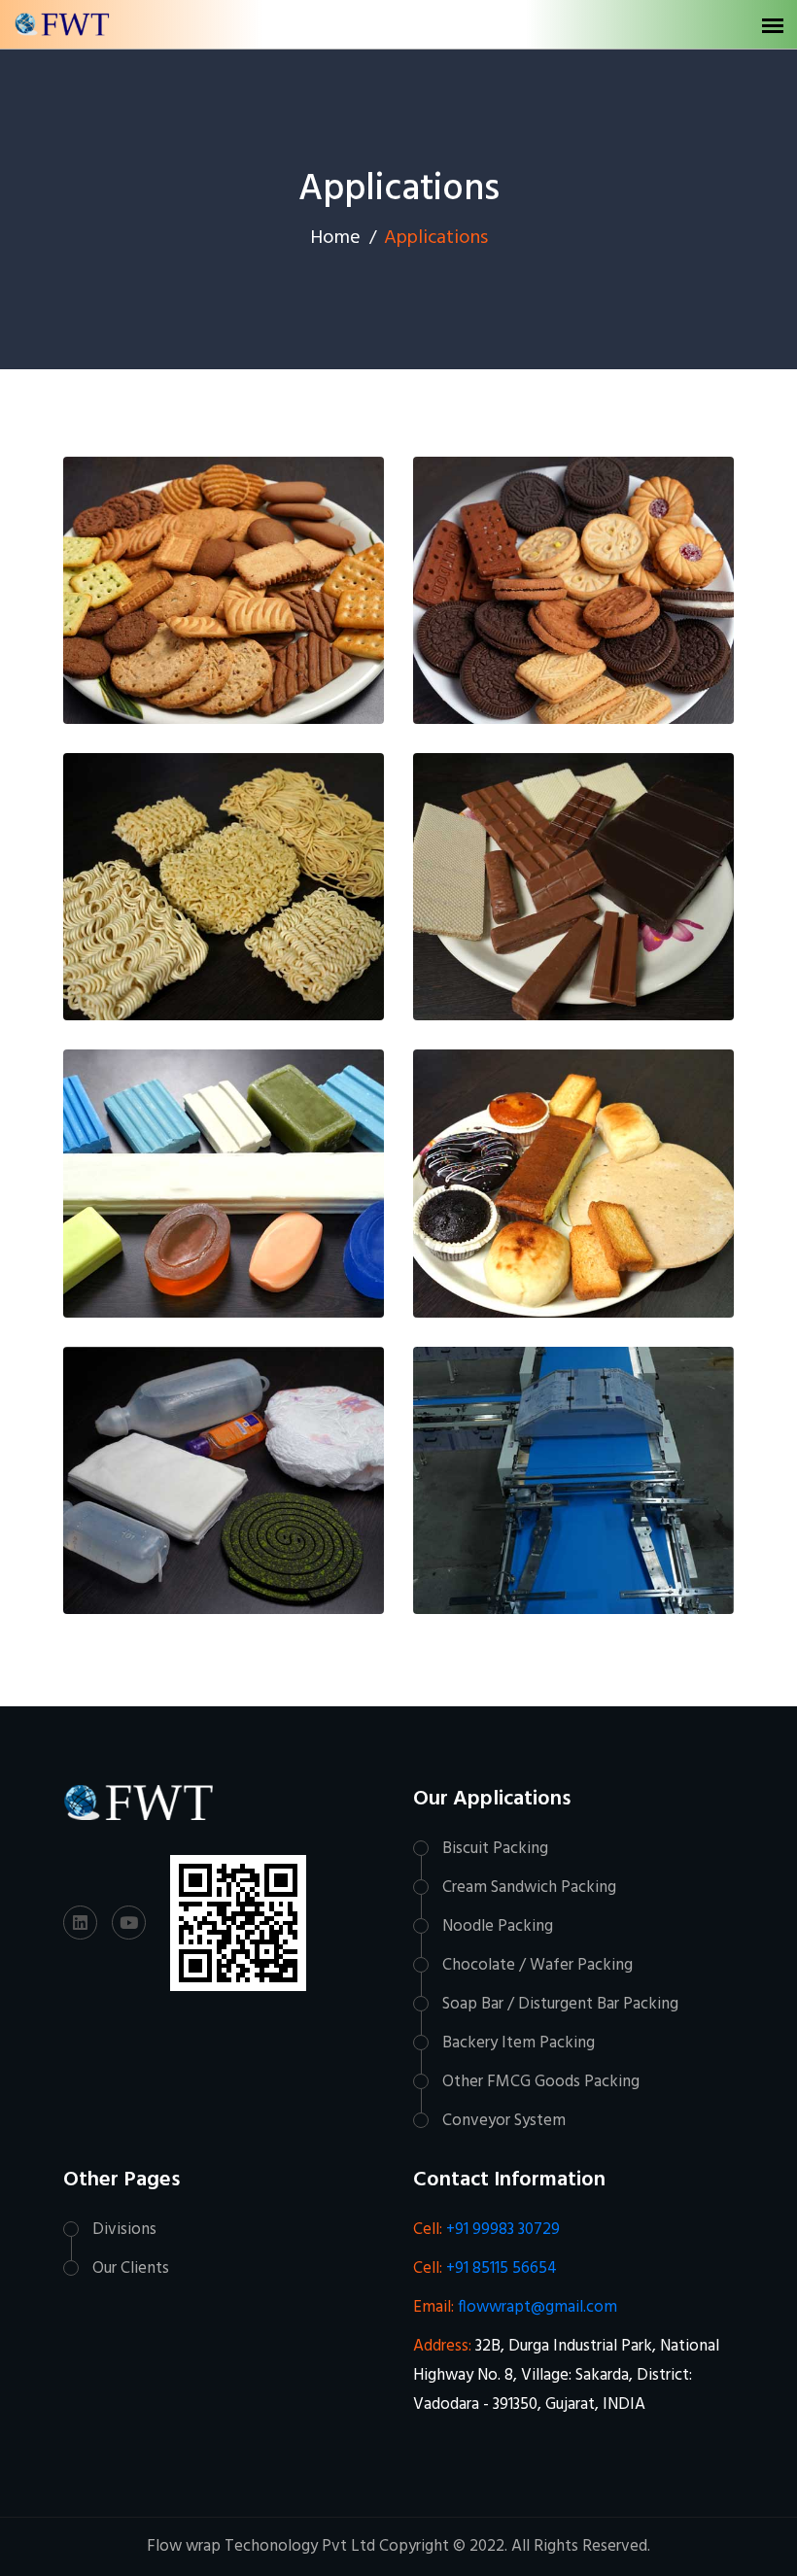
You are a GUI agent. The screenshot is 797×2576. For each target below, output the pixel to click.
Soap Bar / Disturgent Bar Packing (560, 2004)
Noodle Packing (498, 1926)
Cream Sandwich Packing (529, 1888)
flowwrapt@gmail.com (536, 2307)
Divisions (124, 2230)
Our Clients (131, 2268)
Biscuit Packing (495, 1849)
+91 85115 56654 (500, 2268)
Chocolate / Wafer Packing (537, 1965)
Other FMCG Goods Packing (541, 2082)
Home (335, 238)
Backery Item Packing (519, 2043)
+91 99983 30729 (501, 2230)
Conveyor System (504, 2121)
